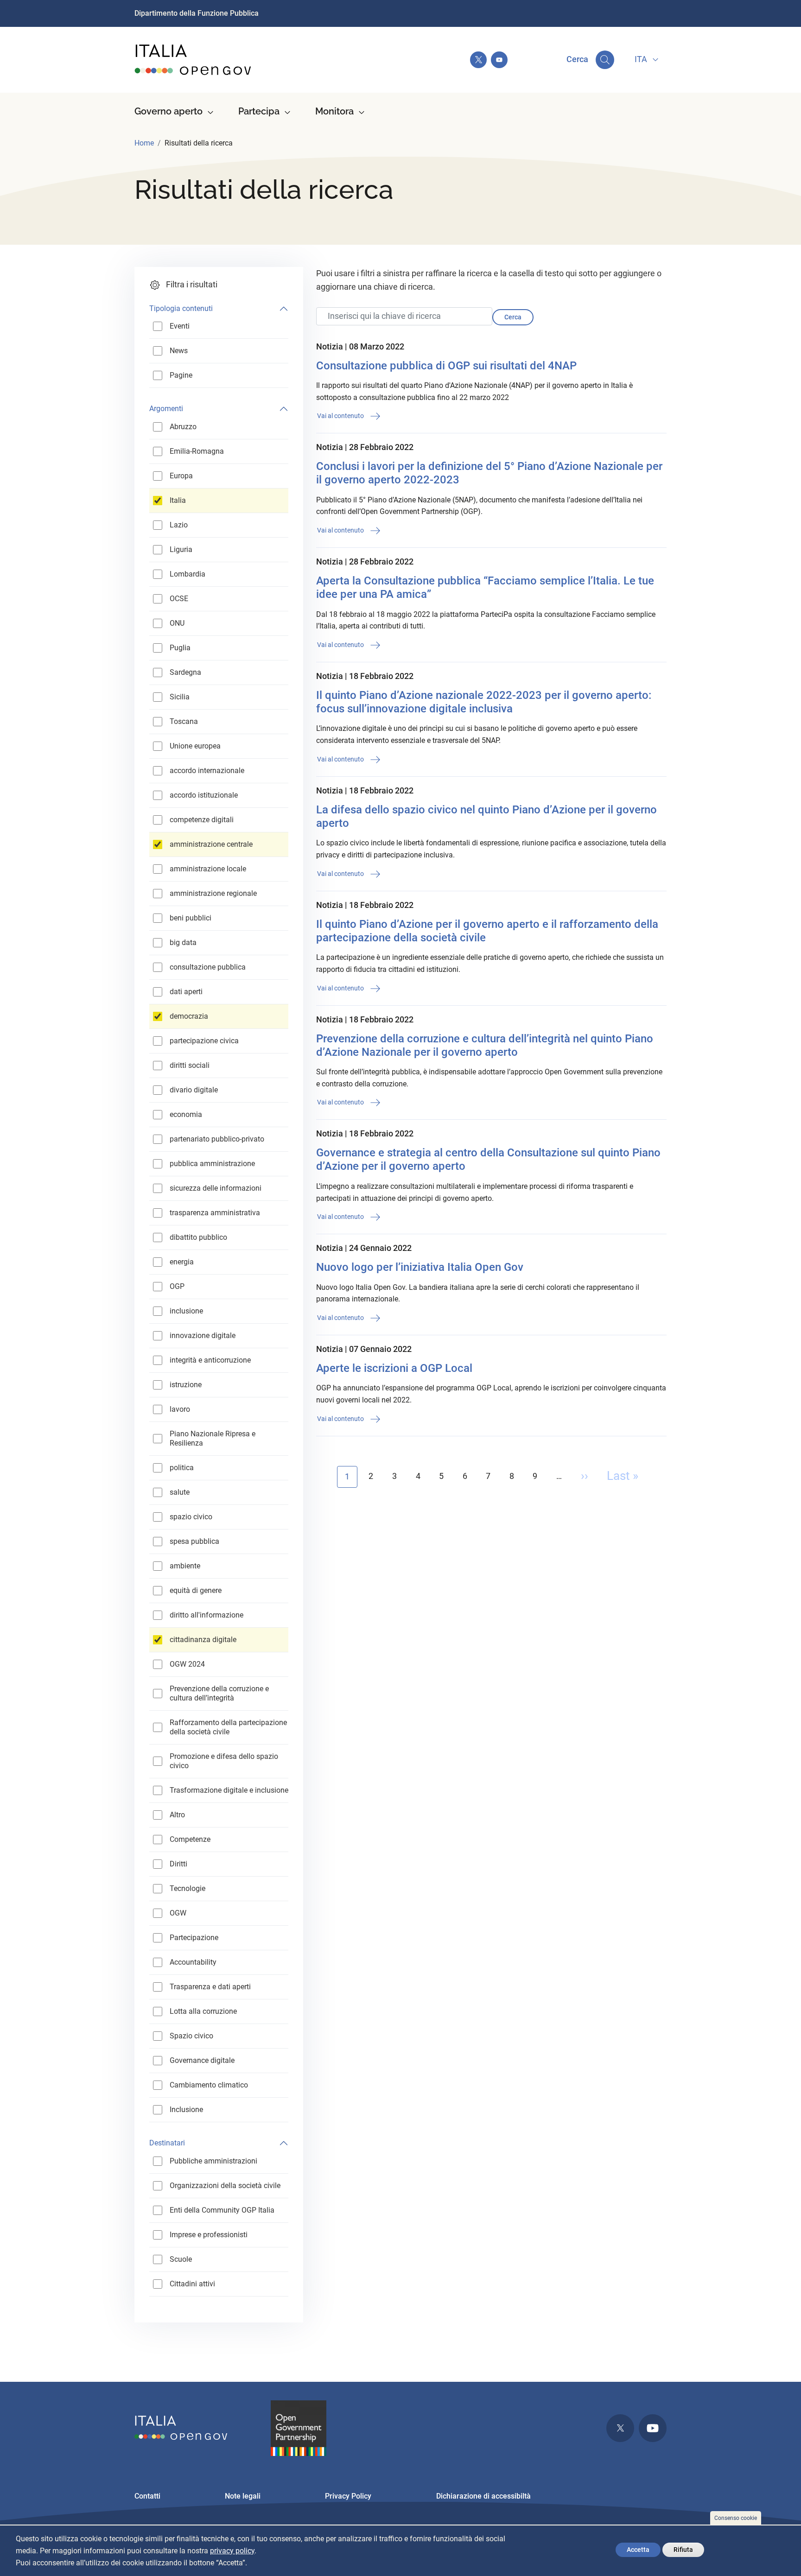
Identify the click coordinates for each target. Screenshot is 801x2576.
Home (144, 143)
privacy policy (232, 2551)
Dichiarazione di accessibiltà (483, 2496)
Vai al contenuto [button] (341, 416)
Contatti (147, 2496)
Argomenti (166, 409)
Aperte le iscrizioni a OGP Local (394, 1368)
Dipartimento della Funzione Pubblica (197, 13)
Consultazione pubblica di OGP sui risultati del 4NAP (446, 366)
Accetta (638, 2550)
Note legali (243, 2496)
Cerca (513, 317)
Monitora (334, 111)
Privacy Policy (348, 2496)
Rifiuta (683, 2550)
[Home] (193, 60)
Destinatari (167, 2143)
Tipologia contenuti (181, 308)
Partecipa (259, 111)
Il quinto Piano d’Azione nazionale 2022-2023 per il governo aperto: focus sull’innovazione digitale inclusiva (484, 702)
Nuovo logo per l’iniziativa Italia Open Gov (420, 1267)
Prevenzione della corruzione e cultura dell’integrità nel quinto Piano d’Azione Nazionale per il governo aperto (485, 1045)
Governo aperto (168, 111)
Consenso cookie (736, 2518)
